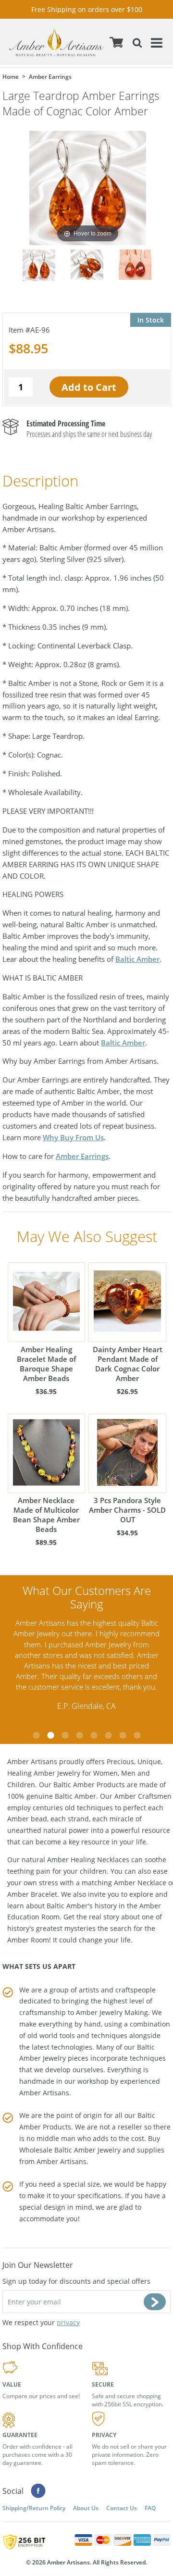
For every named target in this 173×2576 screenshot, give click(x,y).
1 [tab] (36, 1735)
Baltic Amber (137, 959)
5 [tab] (94, 1735)
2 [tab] (50, 1735)
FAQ (150, 2508)
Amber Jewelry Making (112, 2012)
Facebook (38, 2491)
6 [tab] (108, 1735)
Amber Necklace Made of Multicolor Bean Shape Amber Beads (46, 1515)
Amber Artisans (62, 2161)
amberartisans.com (57, 42)
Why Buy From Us (73, 1137)
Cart (116, 42)
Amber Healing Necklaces (88, 1860)
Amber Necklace (140, 1883)
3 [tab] (65, 1735)
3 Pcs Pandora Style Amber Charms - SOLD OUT (127, 1510)
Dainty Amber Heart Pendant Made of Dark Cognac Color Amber (128, 1364)
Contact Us (122, 2508)
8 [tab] (137, 1735)
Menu (155, 42)
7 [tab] (123, 1735)
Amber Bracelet (32, 1894)
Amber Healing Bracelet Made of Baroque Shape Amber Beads (46, 1364)
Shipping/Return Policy (34, 2508)
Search (136, 42)
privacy (68, 2322)
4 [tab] (79, 1735)
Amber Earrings (82, 1156)
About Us (86, 2508)
